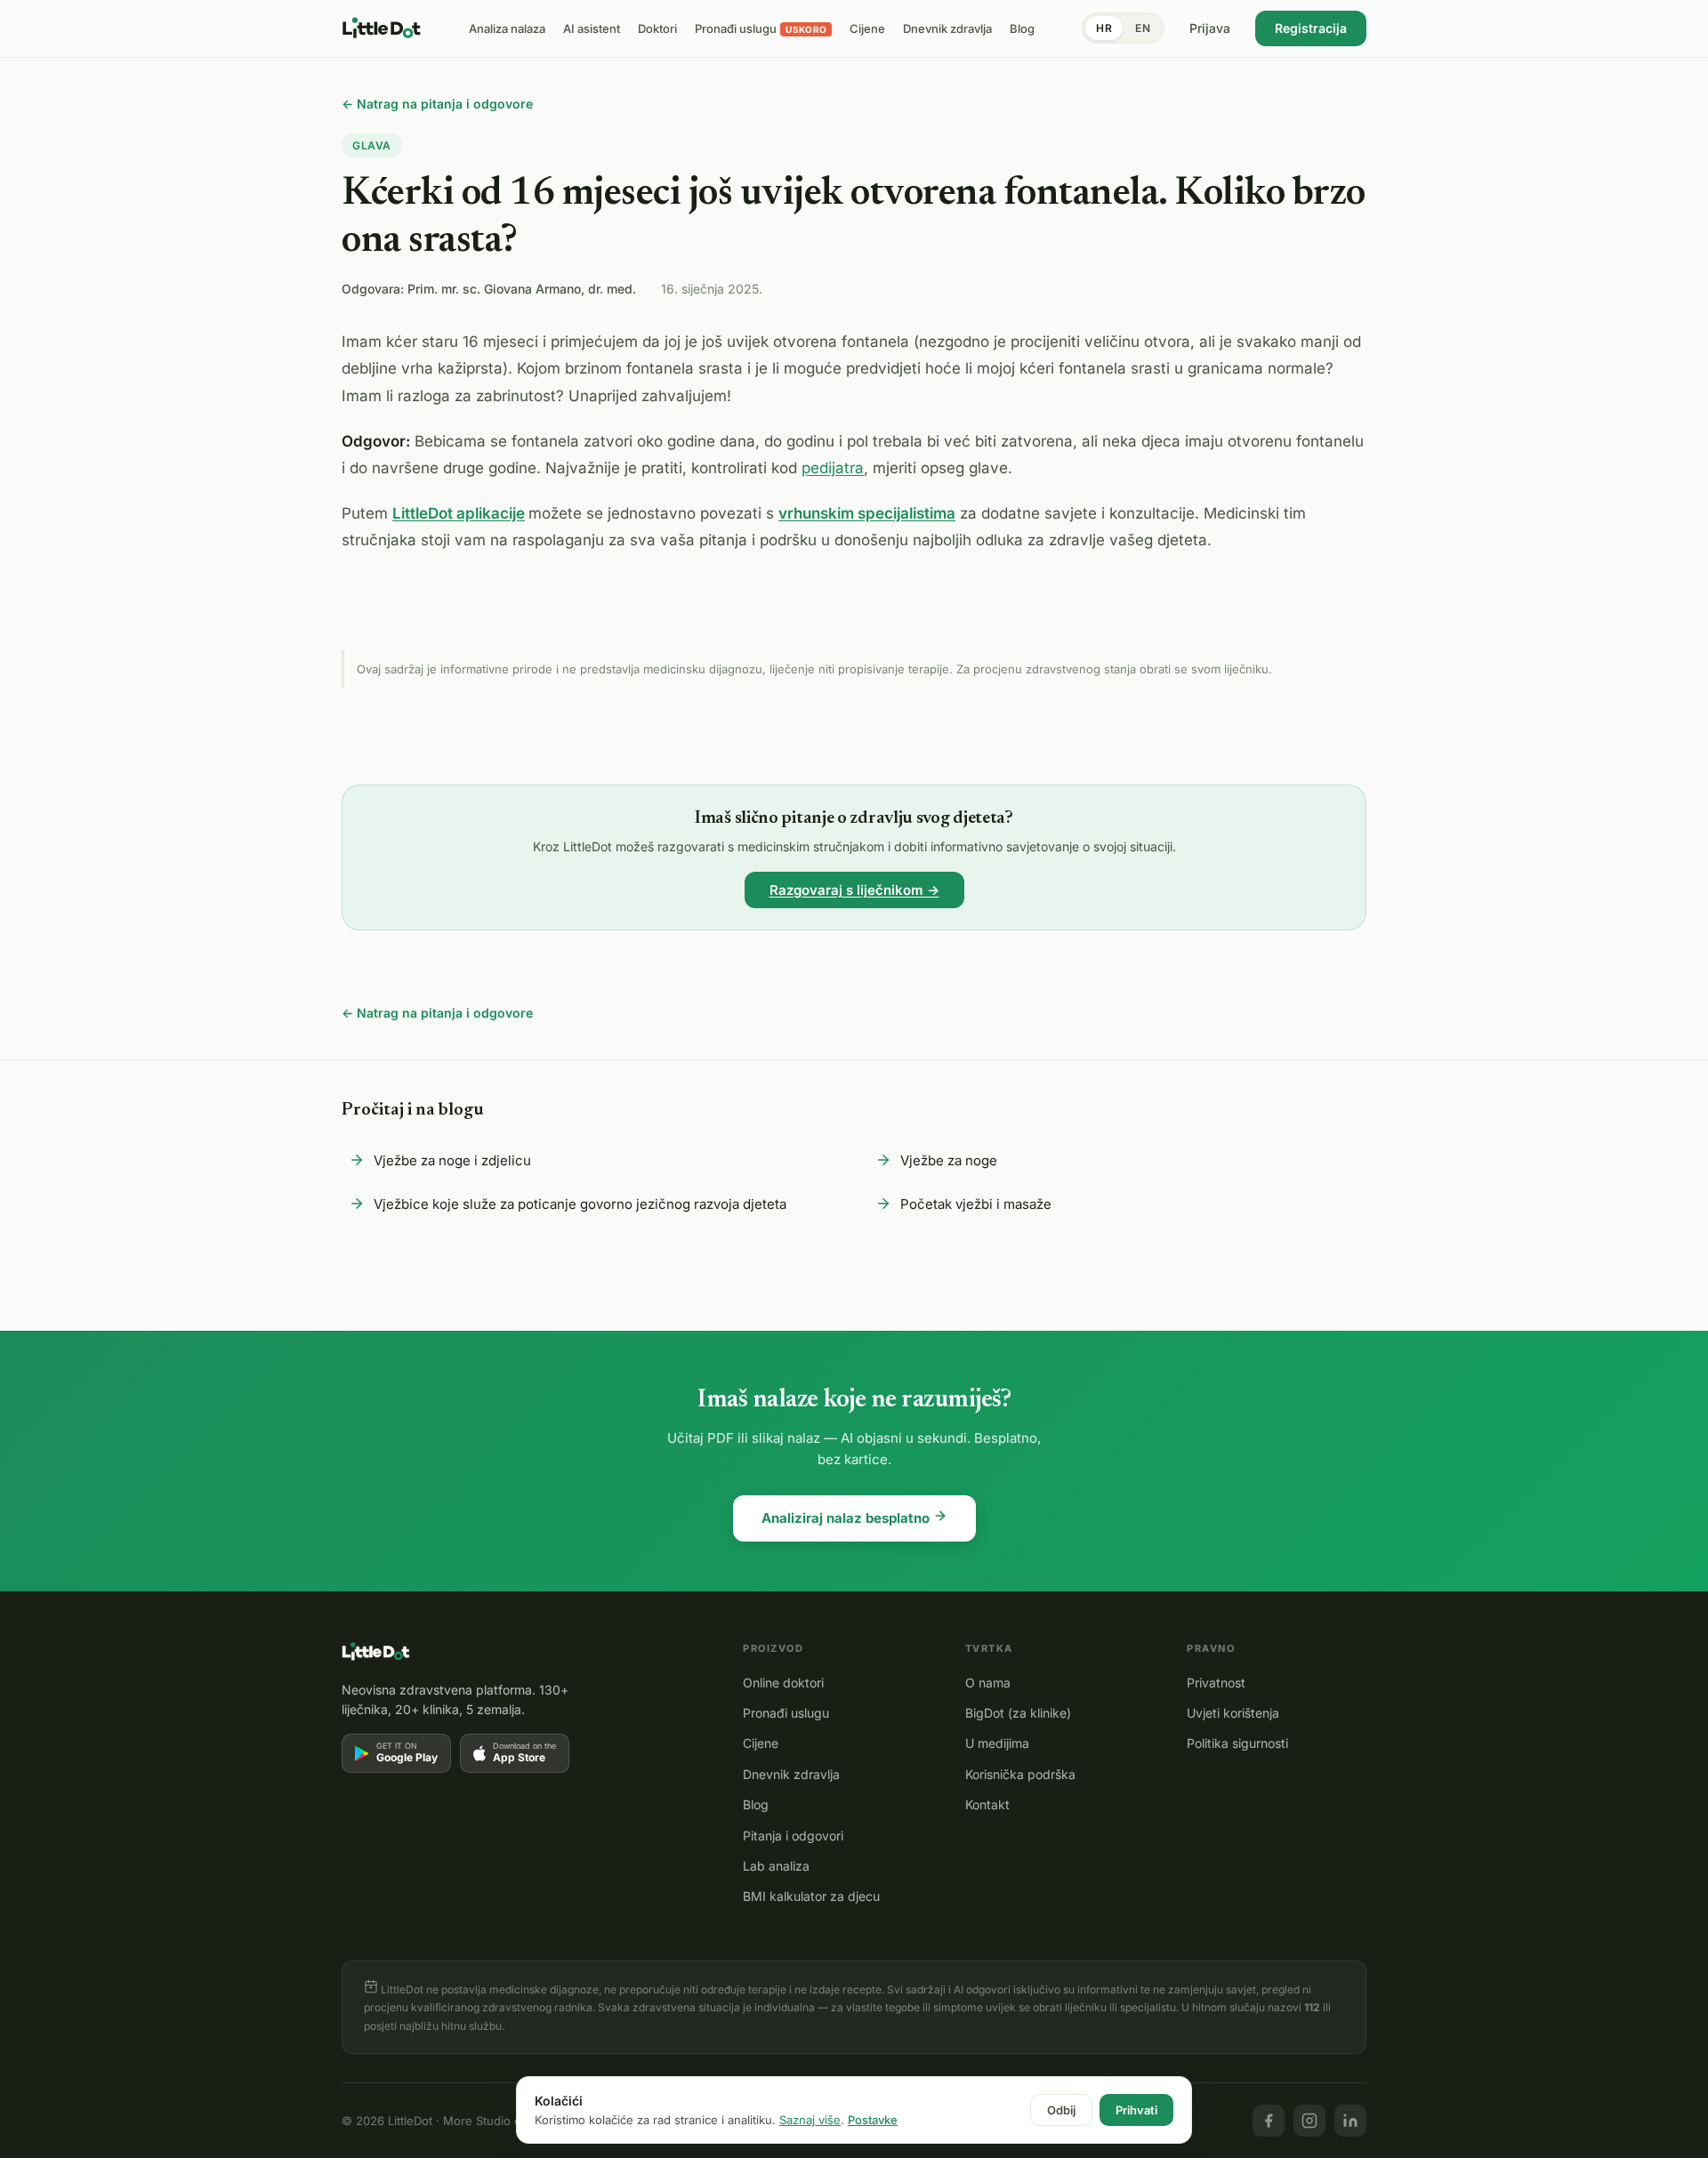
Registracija (1311, 28)
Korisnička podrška (1020, 1774)
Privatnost (1216, 1683)
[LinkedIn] (1350, 2121)
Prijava (1210, 28)
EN (1143, 28)
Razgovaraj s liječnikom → (854, 890)
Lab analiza (776, 1866)
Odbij (1061, 2110)
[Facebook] (1269, 2121)
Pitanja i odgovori (793, 1836)
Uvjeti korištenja (1233, 1713)
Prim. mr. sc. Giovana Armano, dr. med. (522, 289)
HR (1104, 28)
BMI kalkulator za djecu (811, 1896)
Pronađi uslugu (786, 1713)
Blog (756, 1804)
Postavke (873, 2120)
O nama (988, 1683)
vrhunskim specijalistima (867, 513)
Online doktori (783, 1683)
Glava (372, 145)
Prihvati (1136, 2110)
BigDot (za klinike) (1018, 1713)
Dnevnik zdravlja (791, 1774)
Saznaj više (810, 2120)
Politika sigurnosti (1237, 1743)
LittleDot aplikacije (459, 513)
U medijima (997, 1743)
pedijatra (833, 468)
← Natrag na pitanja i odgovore (437, 104)
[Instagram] (1309, 2121)
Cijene (761, 1743)
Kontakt (987, 1804)
